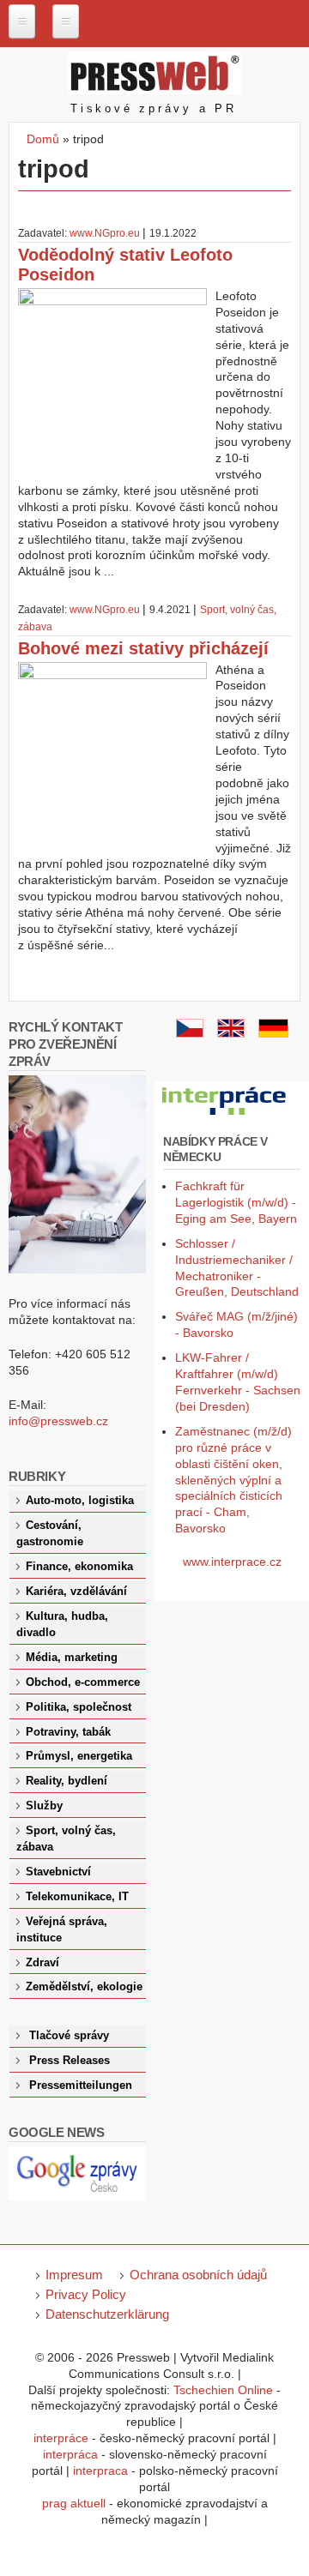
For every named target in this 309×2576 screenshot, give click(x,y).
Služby (44, 1806)
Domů (43, 139)
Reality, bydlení (67, 1781)
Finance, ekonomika (79, 1567)
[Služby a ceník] (190, 1033)
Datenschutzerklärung (107, 2314)
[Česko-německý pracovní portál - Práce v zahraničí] (225, 1116)
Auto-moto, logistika (80, 1501)
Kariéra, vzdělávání (76, 1592)
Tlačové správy (69, 2036)
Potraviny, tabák (68, 1732)
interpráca (70, 2454)
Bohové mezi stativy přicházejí (143, 648)
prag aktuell (74, 2503)
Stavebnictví (58, 1872)
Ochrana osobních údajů (198, 2275)
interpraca (100, 2471)
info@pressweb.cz (58, 1421)
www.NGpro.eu (105, 233)
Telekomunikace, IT (77, 1897)
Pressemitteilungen (81, 2085)
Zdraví (42, 1963)
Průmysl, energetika (79, 1756)
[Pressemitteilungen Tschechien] (273, 1033)
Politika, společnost (79, 1707)
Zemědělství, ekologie (84, 1987)
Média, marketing (72, 1658)
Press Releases (70, 2061)
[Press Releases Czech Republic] (231, 1033)
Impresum (74, 2275)
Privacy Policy (86, 2294)
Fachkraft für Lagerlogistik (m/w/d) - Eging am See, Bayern (236, 1202)
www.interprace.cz (232, 1562)
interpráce (61, 2438)
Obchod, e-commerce (83, 1682)
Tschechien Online (223, 2390)
